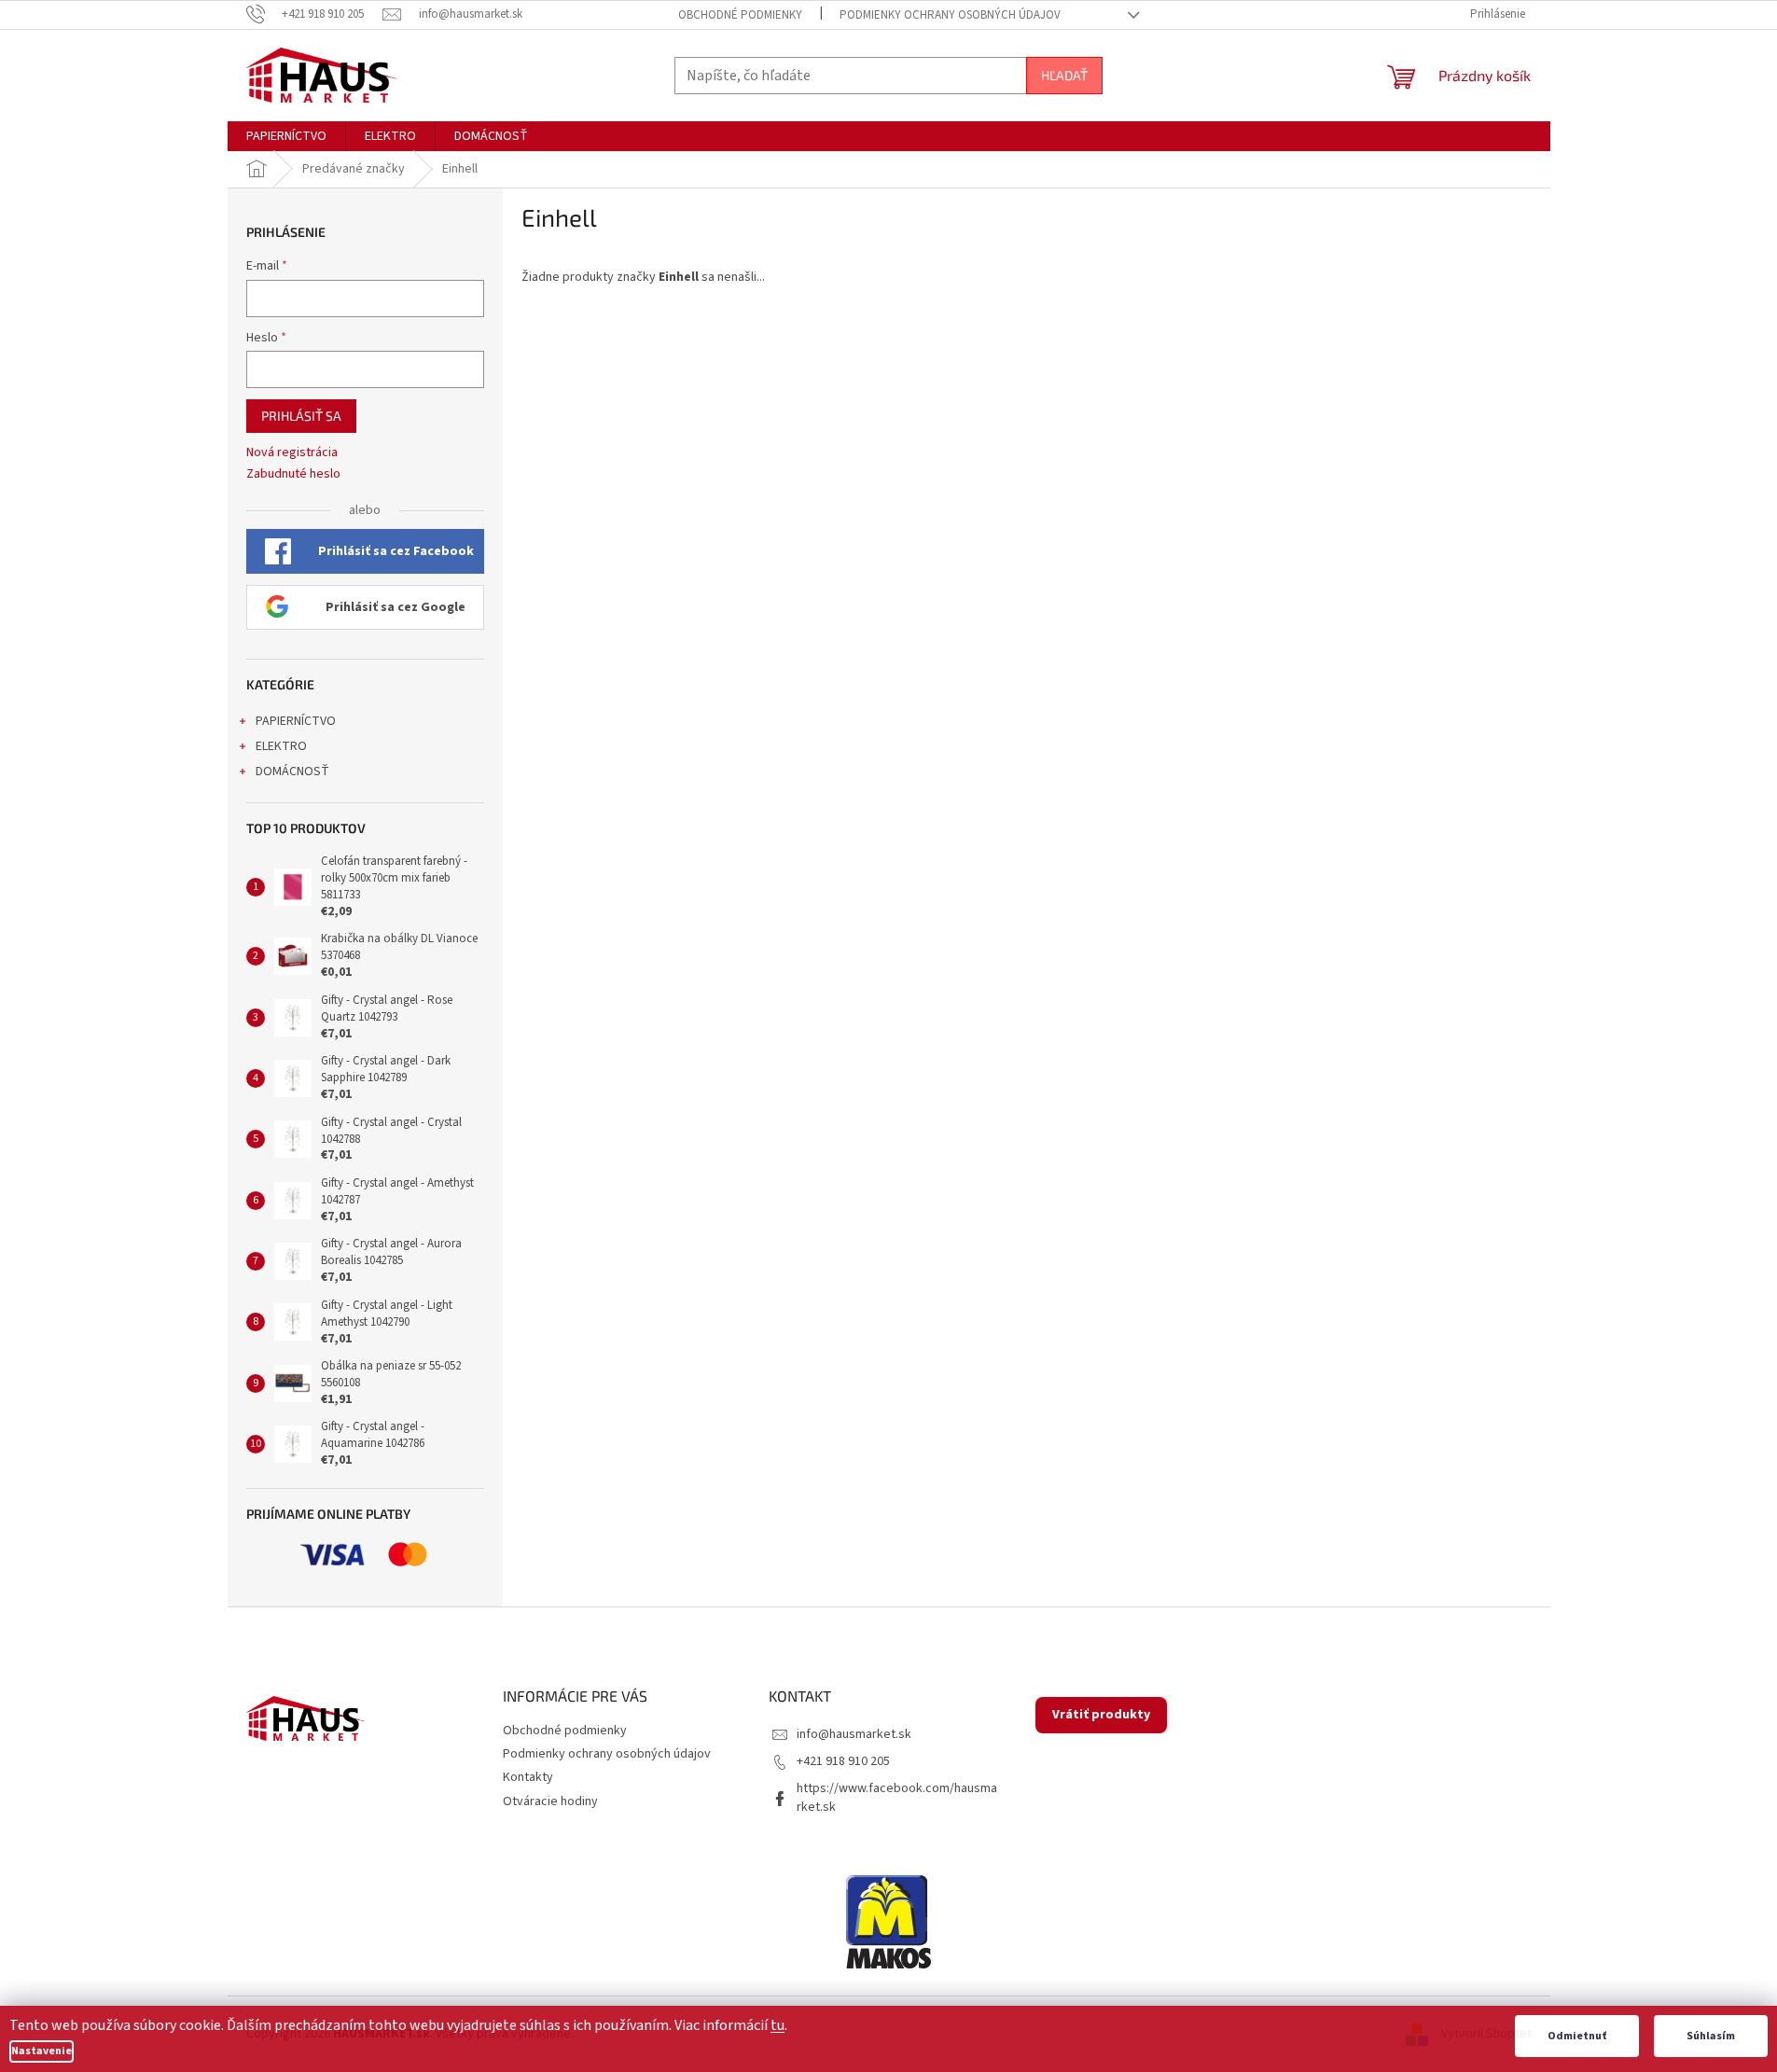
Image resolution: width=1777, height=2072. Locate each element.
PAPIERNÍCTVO (296, 721)
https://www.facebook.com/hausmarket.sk (897, 1797)
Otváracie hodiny (550, 1801)
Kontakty (528, 1777)
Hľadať (1064, 75)
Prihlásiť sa (301, 416)
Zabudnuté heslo (293, 474)
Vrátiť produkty (1101, 1715)
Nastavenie (42, 2051)
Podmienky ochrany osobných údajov (950, 15)
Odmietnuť (1577, 2036)
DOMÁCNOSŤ (292, 772)
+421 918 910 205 (843, 1761)
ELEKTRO (281, 746)
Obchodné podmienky (740, 15)
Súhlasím (1711, 2036)
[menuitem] (286, 136)
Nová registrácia (292, 453)
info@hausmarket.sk (854, 1734)
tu (777, 2025)
